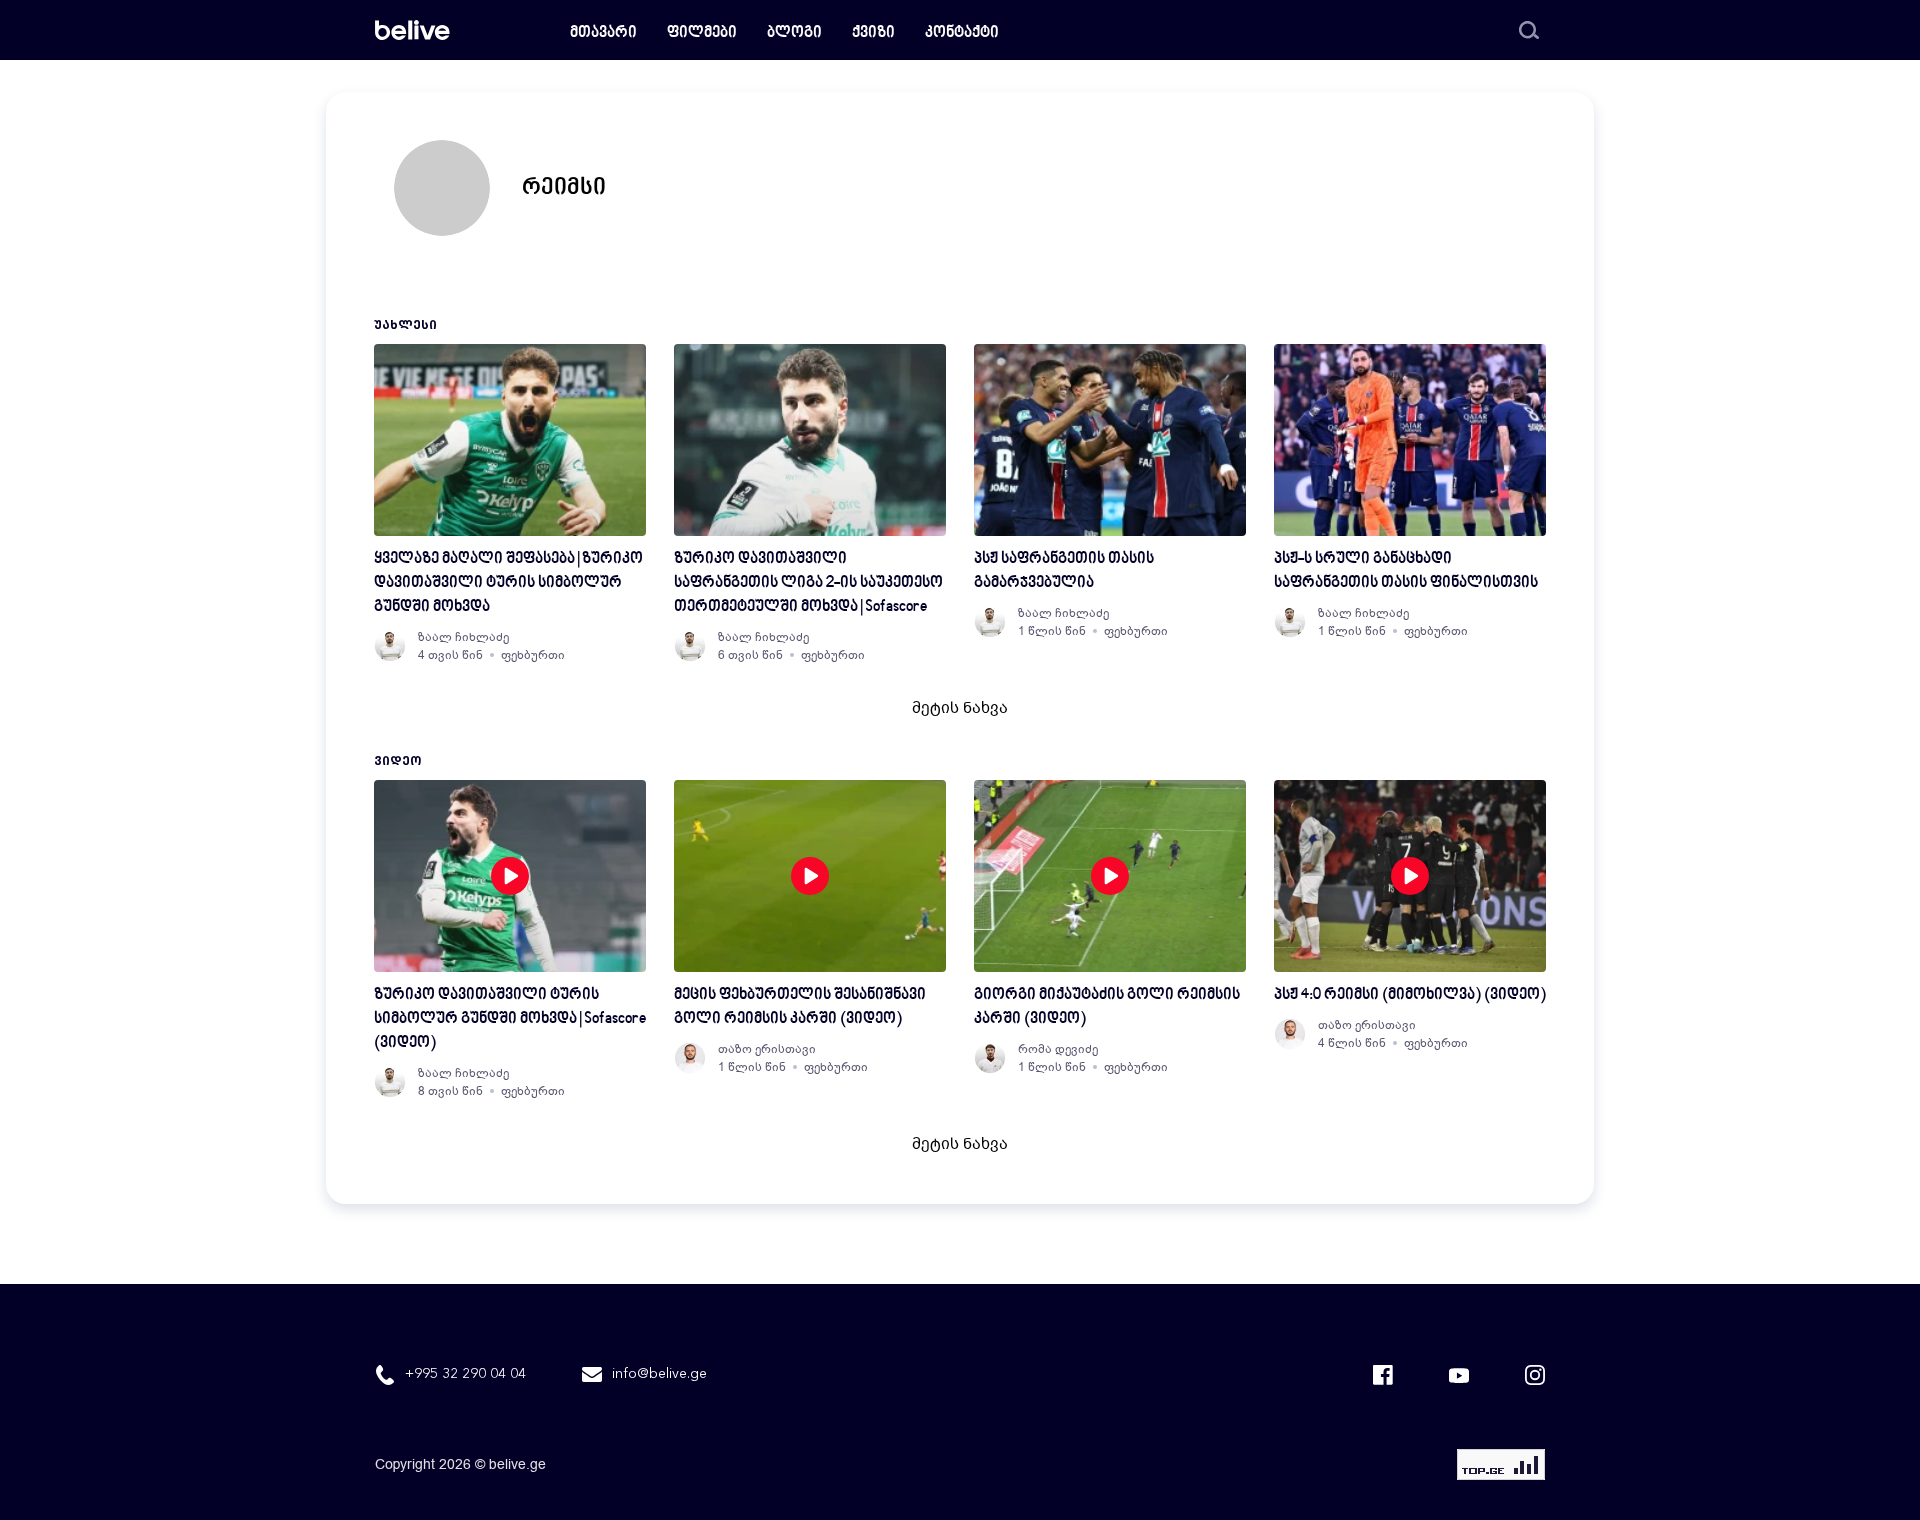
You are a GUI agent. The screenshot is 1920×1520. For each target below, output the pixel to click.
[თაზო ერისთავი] (690, 1058)
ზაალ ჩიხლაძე (463, 637)
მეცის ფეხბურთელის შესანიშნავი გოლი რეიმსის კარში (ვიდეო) (800, 1007)
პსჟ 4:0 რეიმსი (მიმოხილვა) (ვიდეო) (1410, 995)
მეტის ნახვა (960, 708)
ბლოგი (794, 33)
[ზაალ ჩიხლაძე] (390, 646)
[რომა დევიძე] (990, 1058)
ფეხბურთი (533, 655)
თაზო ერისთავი (767, 1049)
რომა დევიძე (1058, 1049)
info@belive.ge (659, 1374)
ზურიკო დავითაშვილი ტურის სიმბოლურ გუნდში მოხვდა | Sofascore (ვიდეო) (510, 1019)
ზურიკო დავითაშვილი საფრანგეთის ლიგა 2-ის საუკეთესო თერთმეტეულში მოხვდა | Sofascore (808, 583)
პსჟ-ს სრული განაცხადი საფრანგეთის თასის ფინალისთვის (1406, 571)
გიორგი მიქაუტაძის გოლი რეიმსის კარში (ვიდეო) (1107, 1007)
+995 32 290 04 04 (465, 1374)
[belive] (412, 30)
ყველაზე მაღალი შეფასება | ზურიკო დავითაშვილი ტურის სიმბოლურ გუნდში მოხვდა (508, 583)
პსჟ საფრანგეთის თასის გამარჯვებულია (1064, 571)
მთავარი (603, 33)
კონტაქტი (962, 33)
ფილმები (702, 33)
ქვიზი (873, 33)
